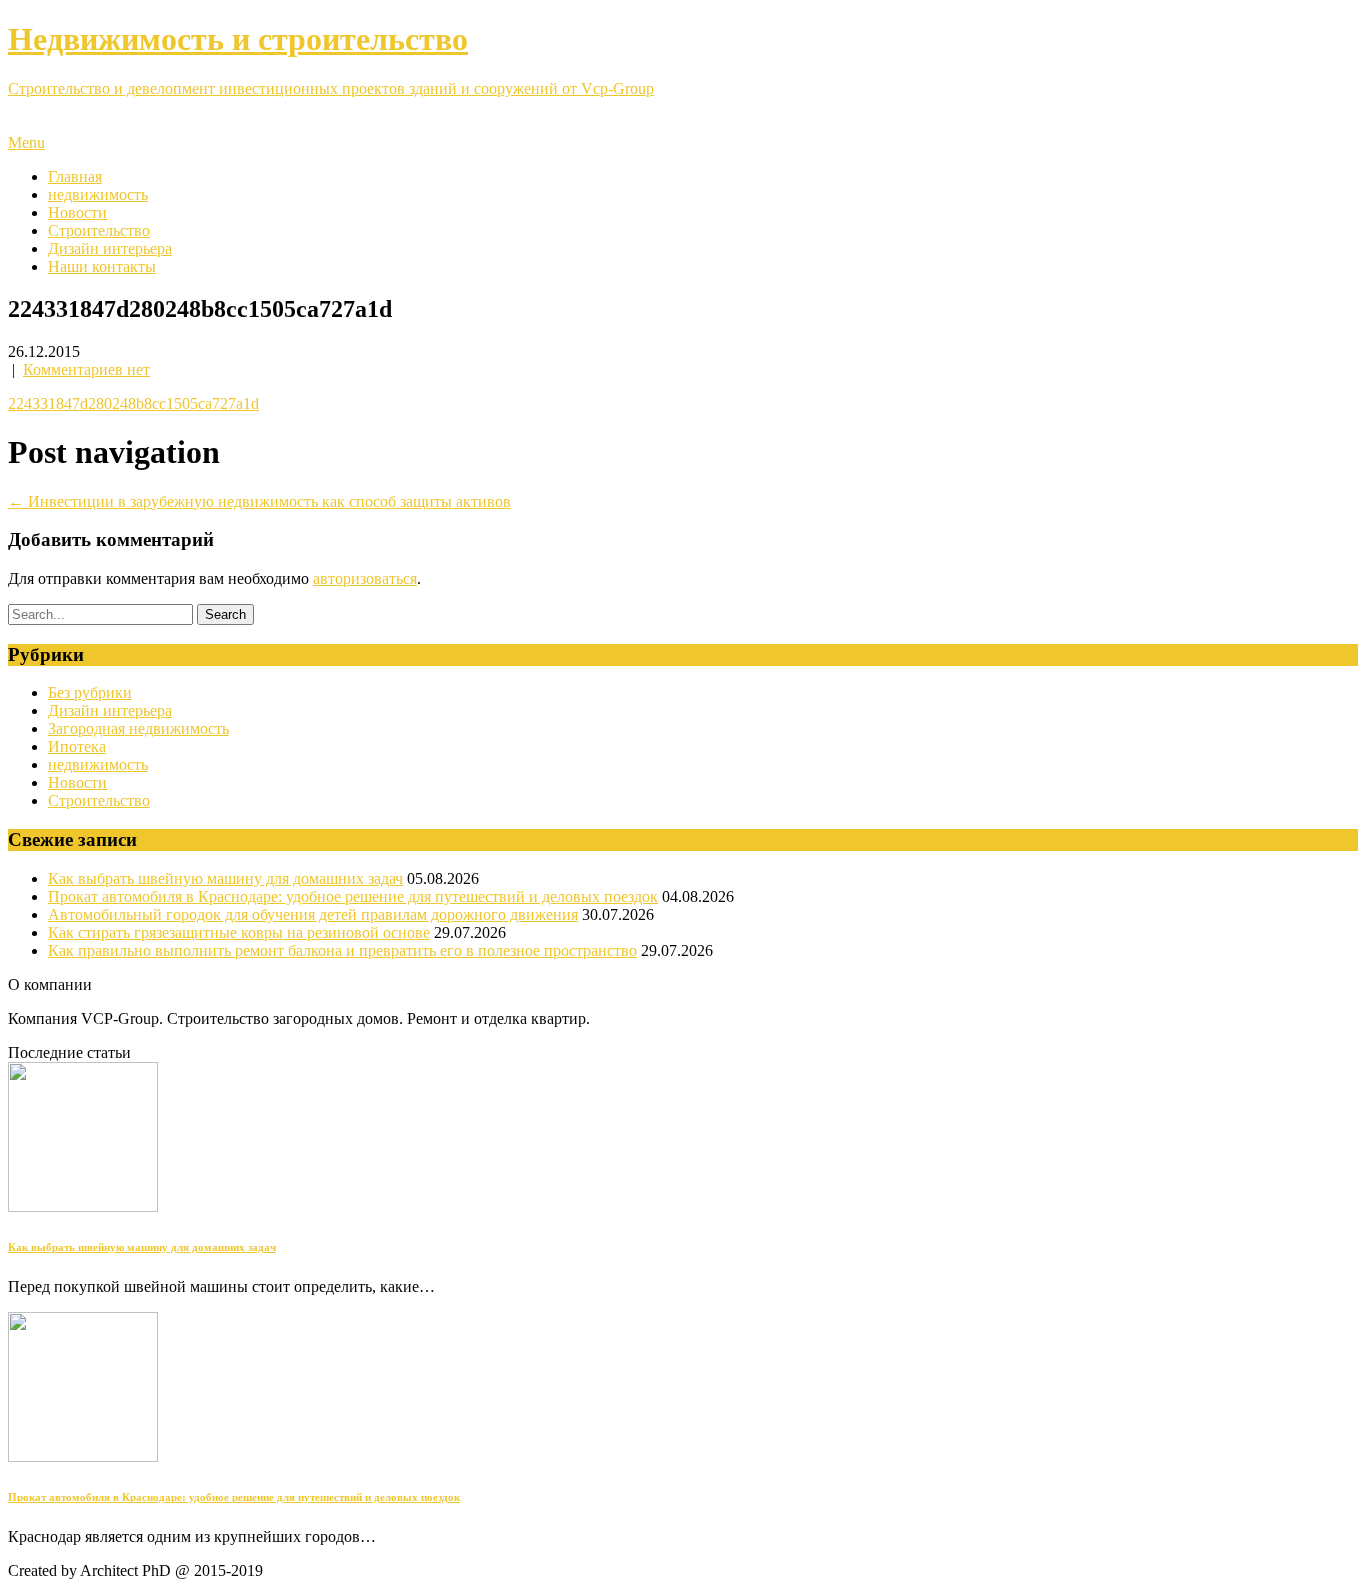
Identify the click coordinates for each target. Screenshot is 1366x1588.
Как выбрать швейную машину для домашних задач (225, 878)
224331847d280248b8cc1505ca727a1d (133, 403)
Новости (77, 212)
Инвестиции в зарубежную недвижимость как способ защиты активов (259, 501)
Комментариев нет (86, 369)
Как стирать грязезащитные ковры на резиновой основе (239, 932)
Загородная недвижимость (138, 728)
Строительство (99, 230)
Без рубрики (90, 692)
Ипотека (77, 746)
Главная (75, 176)
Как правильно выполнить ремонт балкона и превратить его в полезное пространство (342, 950)
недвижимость (98, 194)
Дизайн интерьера (110, 248)
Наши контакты (102, 266)
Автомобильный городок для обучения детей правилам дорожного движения (313, 914)
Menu (26, 142)
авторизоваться (365, 578)
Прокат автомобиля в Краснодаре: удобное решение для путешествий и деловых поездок (353, 896)
